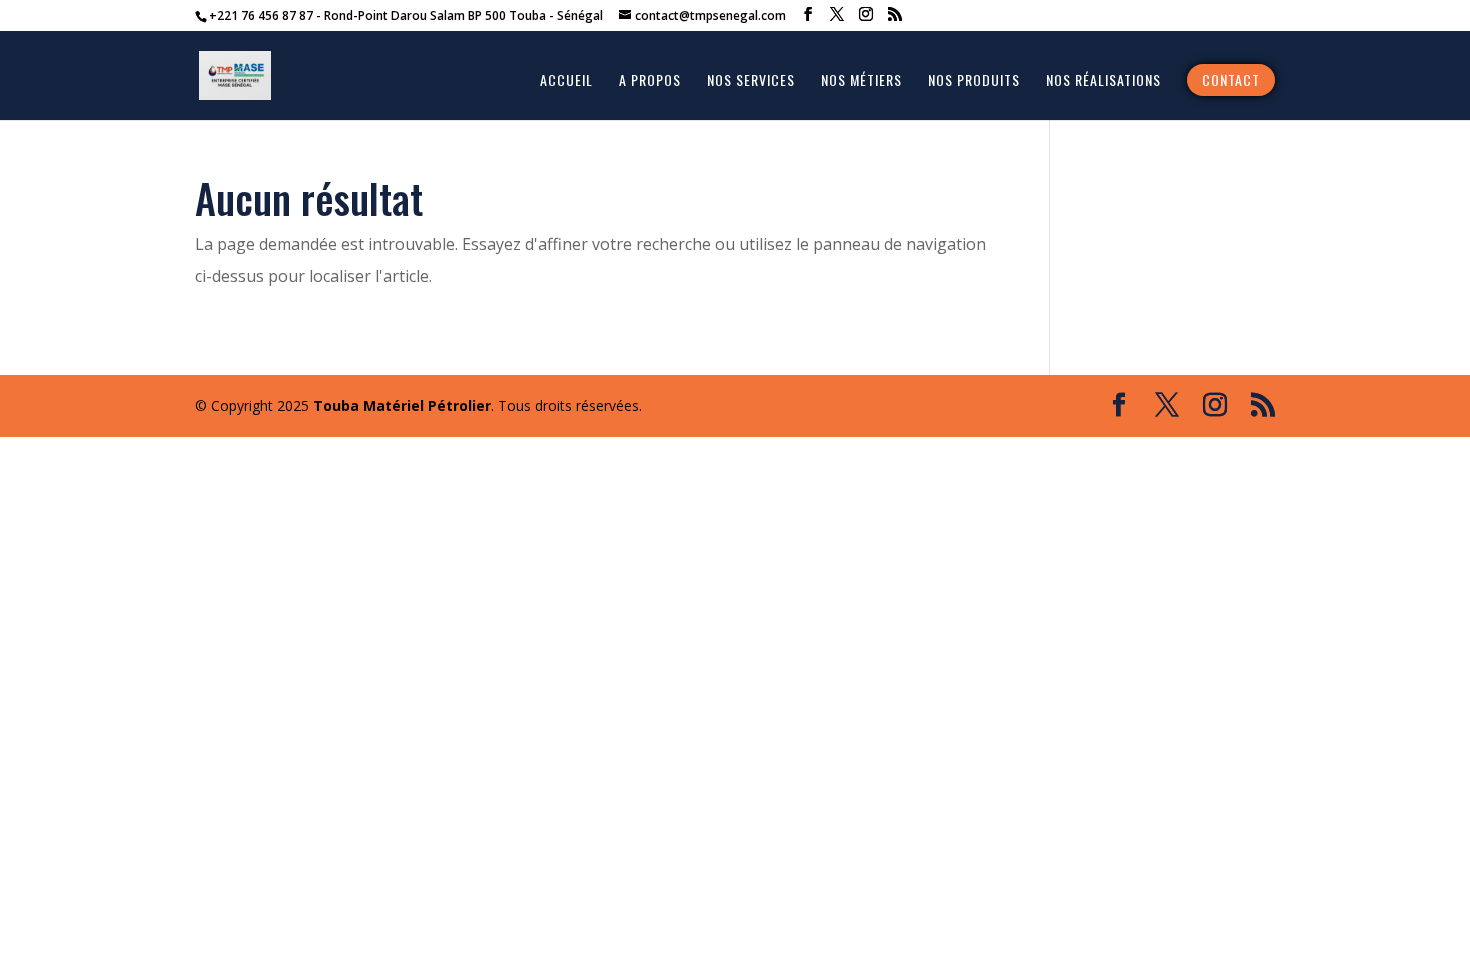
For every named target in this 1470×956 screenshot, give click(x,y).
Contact (1231, 79)
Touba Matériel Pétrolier (402, 405)
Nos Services (751, 81)
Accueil (566, 81)
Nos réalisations (1103, 81)
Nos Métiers (861, 81)
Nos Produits (974, 81)
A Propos (650, 81)
